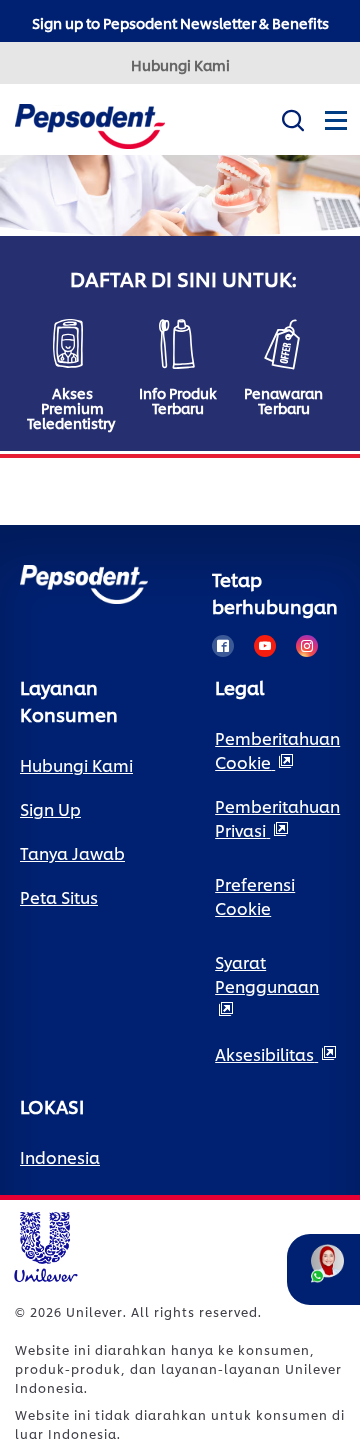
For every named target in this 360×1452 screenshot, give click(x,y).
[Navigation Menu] (335, 136)
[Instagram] (307, 646)
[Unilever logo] (45, 1243)
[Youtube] (265, 646)
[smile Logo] (90, 123)
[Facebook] (223, 646)
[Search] (292, 116)
